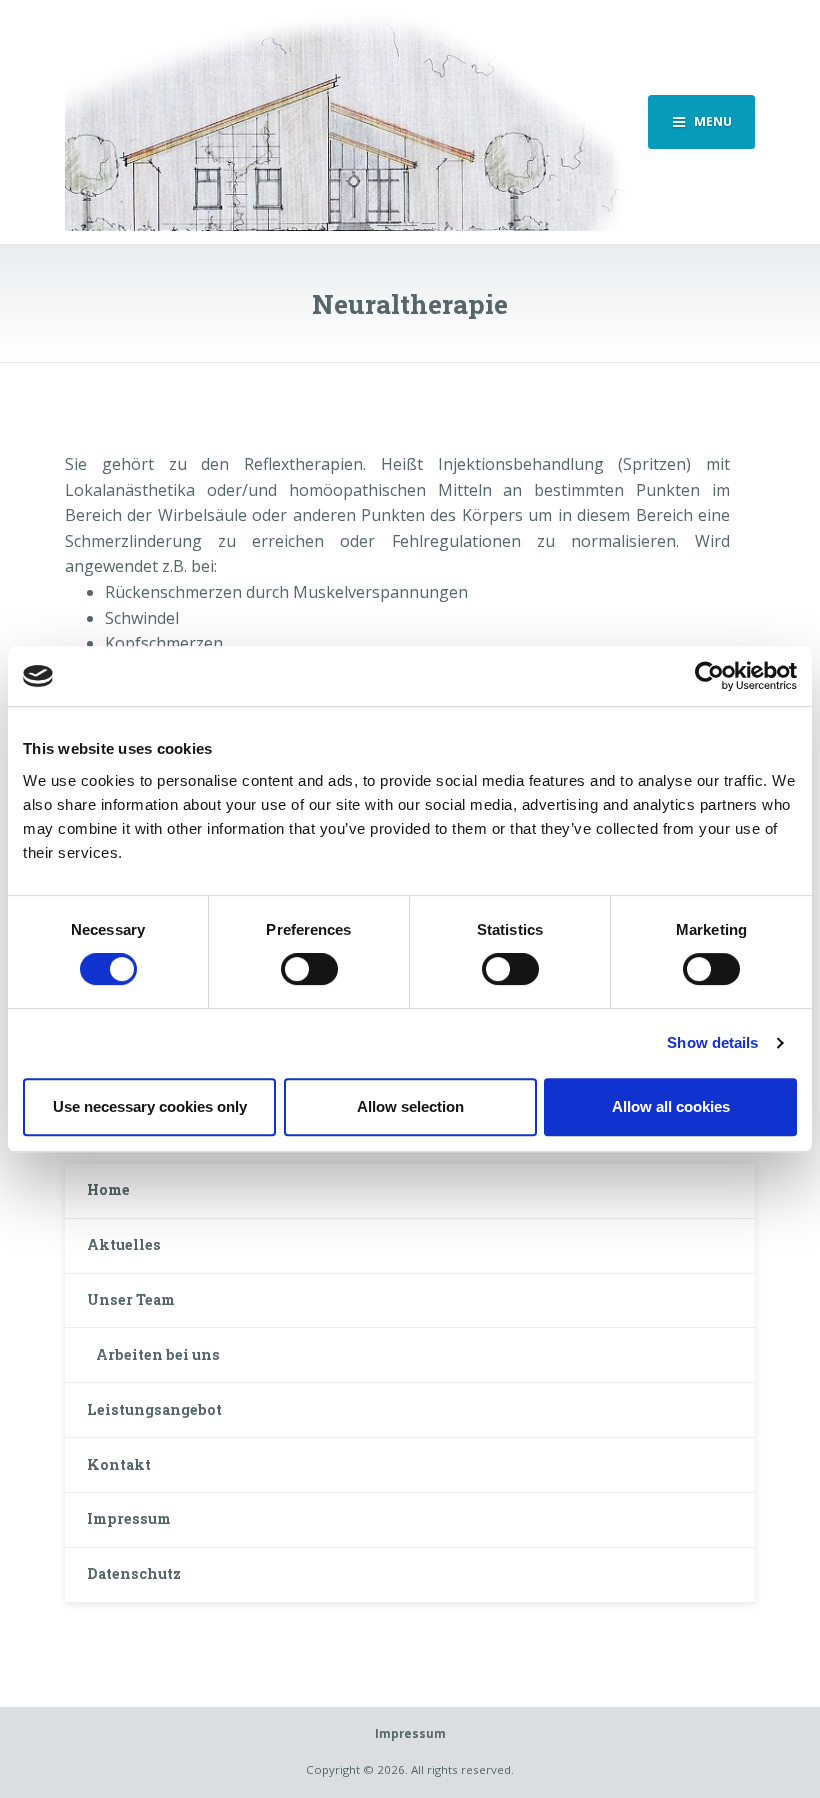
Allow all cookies (671, 1106)
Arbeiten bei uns (158, 1354)
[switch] (309, 969)
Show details (712, 1042)
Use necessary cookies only (150, 1106)
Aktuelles (124, 1244)
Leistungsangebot (154, 1409)
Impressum (129, 1518)
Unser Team (131, 1299)
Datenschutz (134, 1573)
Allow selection (410, 1106)
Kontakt (119, 1464)
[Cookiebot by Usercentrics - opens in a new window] (709, 676)
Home (108, 1189)
